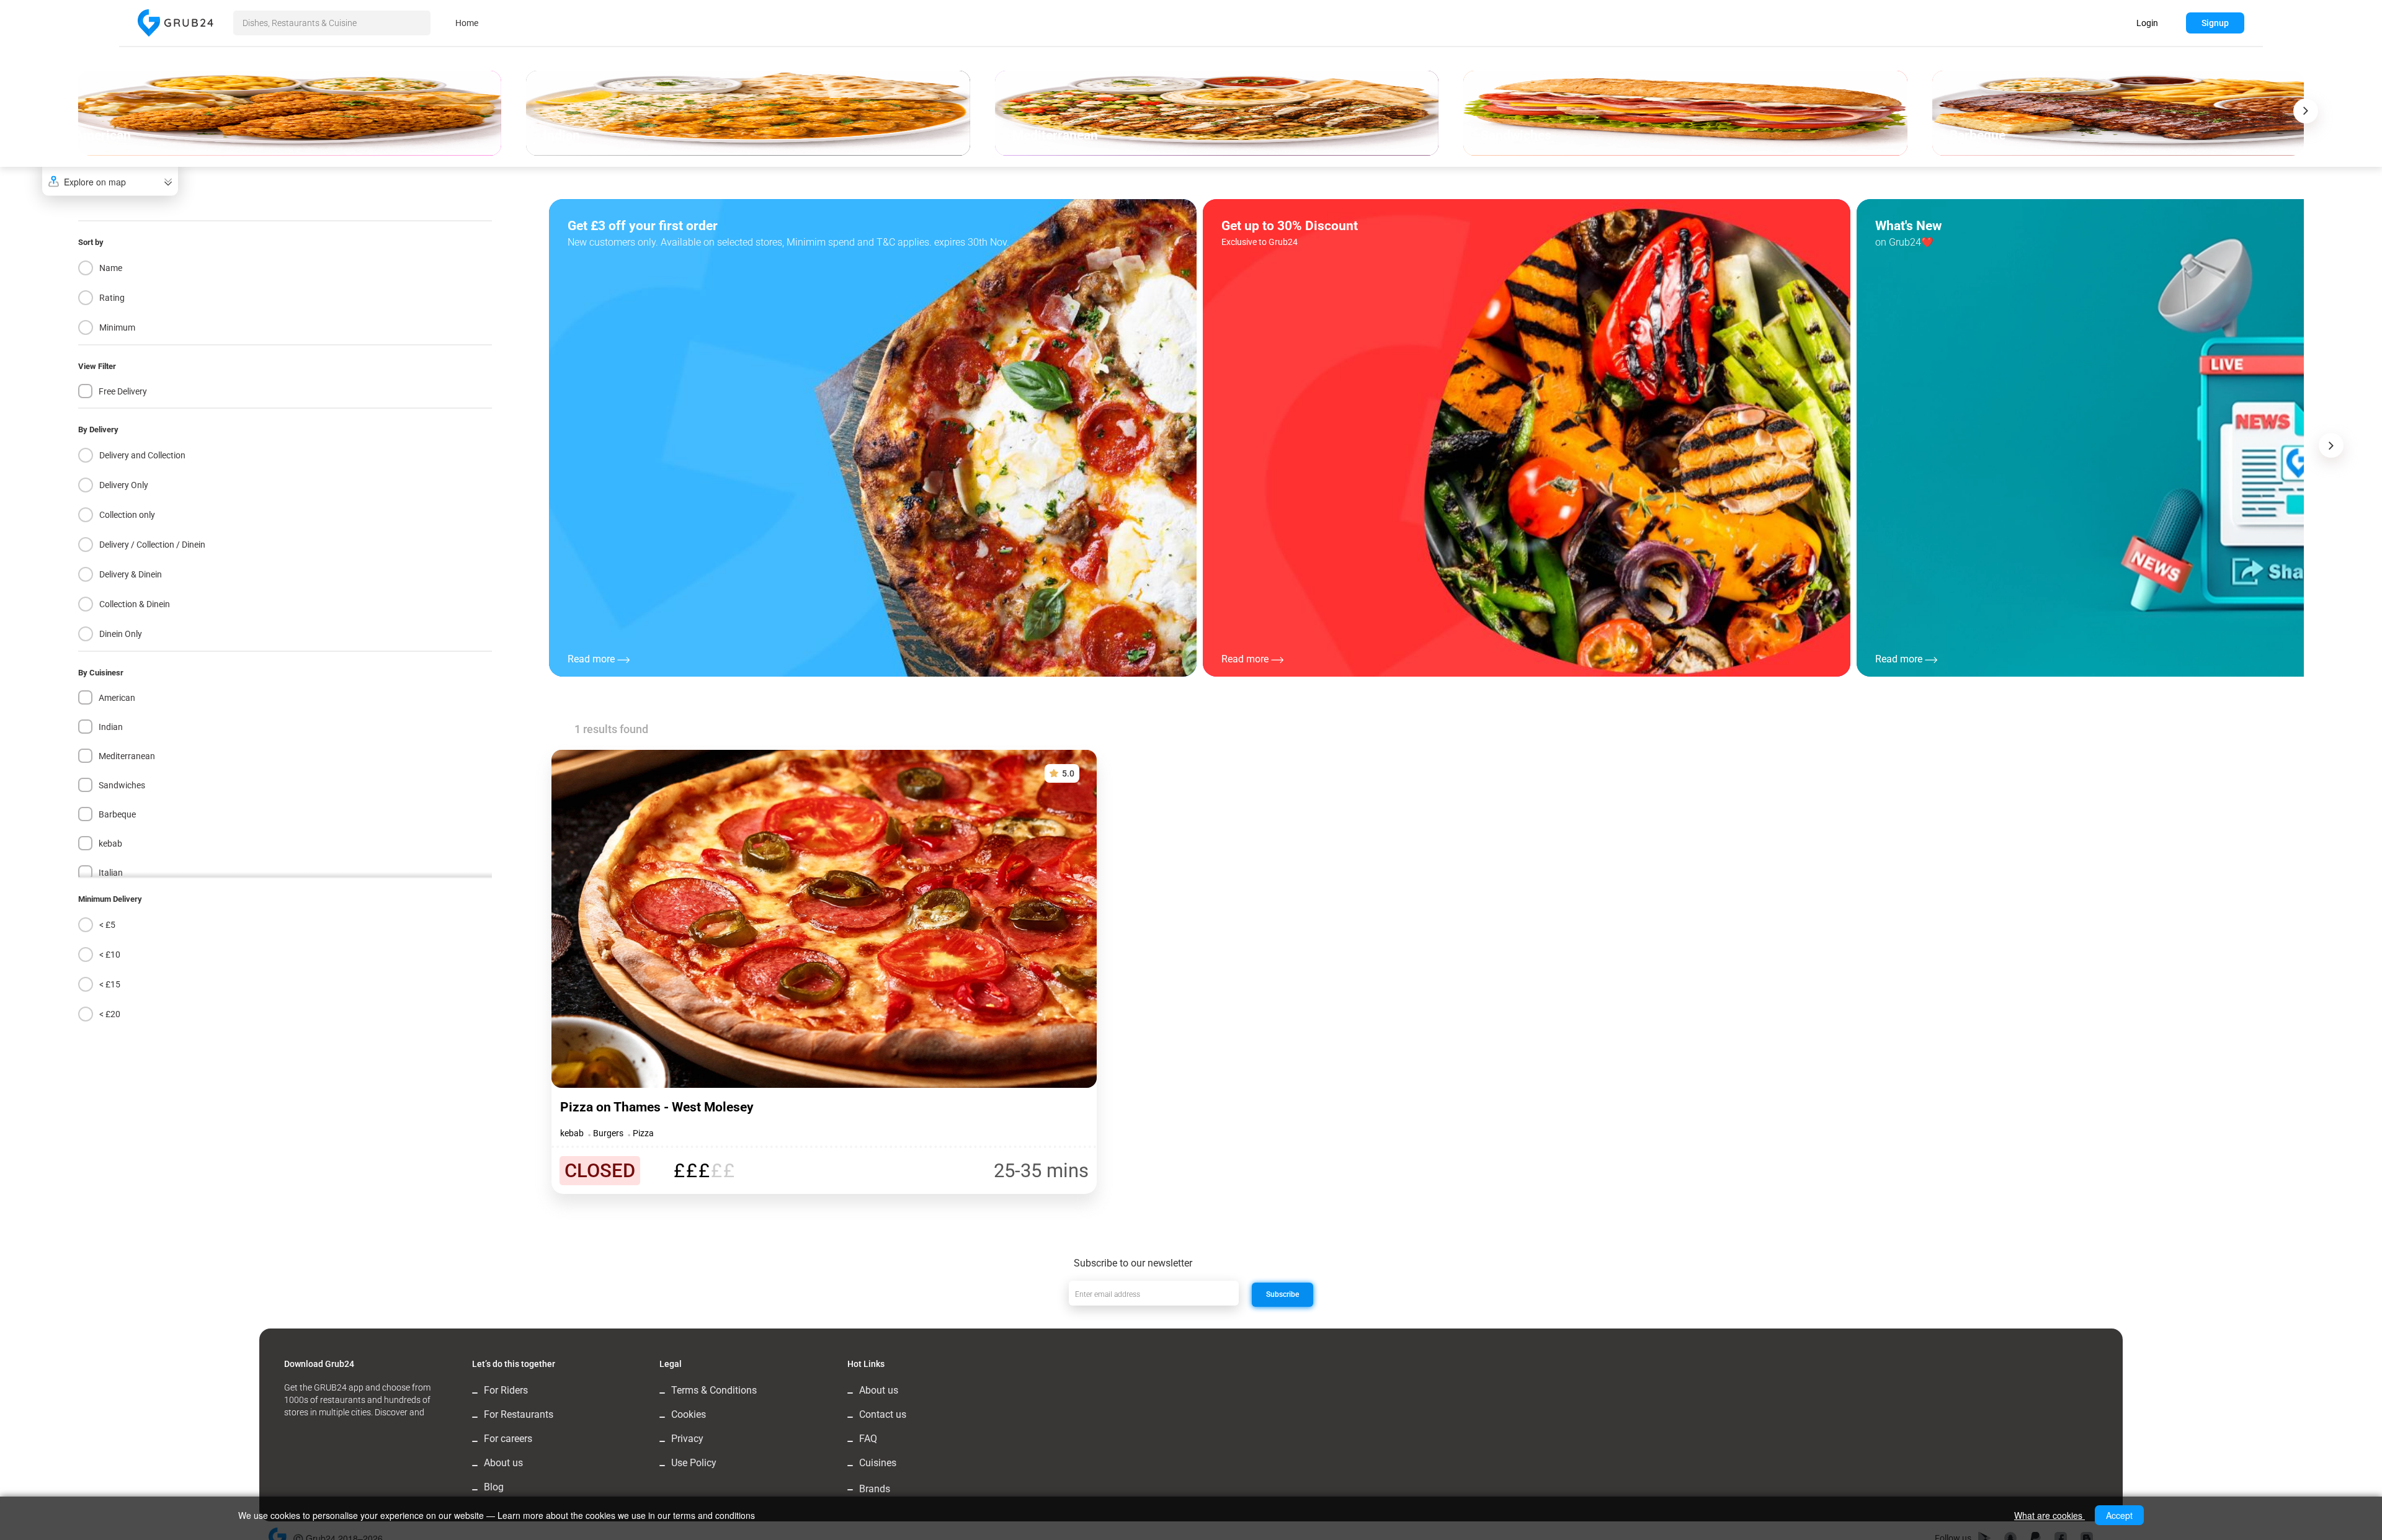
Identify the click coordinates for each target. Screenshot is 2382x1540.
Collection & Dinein (135, 604)
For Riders (506, 1390)
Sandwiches (122, 785)
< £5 (107, 925)
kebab (110, 843)
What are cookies (2050, 1515)
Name (111, 268)
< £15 (110, 984)
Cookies (689, 1414)
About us (503, 1463)
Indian (111, 727)
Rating (112, 298)
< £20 (110, 1014)
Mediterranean (127, 756)
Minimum (117, 327)
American (117, 698)
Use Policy (694, 1463)
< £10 (110, 955)
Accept (2119, 1515)
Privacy (687, 1439)
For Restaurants (519, 1414)
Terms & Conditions (714, 1390)
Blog (494, 1487)
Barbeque (117, 814)
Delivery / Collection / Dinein (152, 545)
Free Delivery (123, 391)
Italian (111, 873)
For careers (508, 1439)
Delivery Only (124, 485)
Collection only (127, 515)
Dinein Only (121, 634)
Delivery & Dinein (131, 574)
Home (467, 23)
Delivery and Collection (142, 455)
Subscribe (1282, 1294)
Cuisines (878, 1463)
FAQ (868, 1439)
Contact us (883, 1414)
